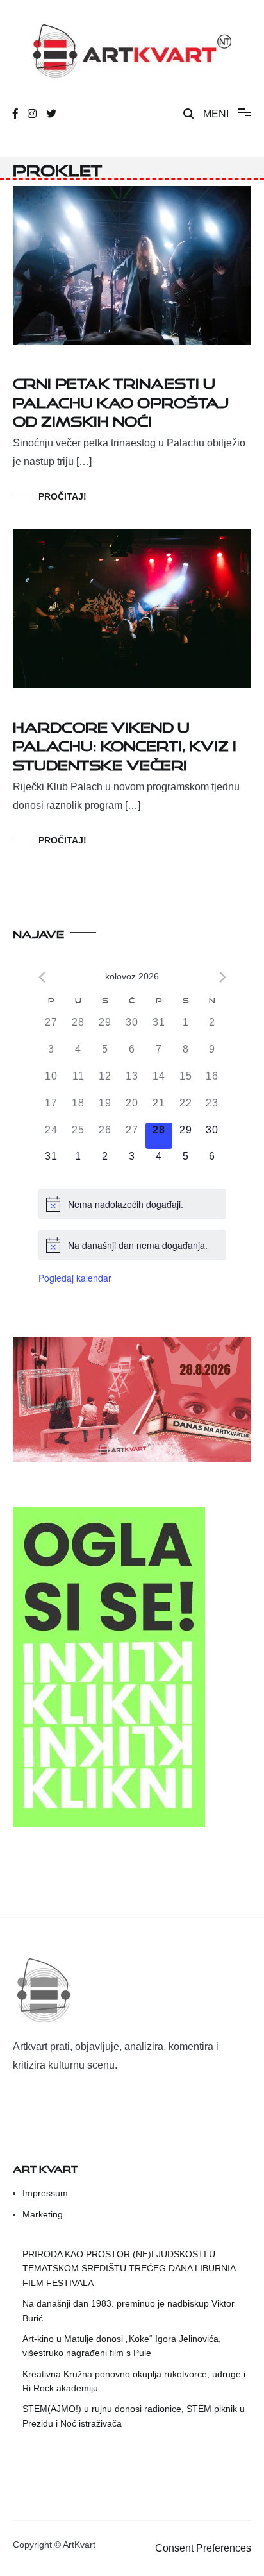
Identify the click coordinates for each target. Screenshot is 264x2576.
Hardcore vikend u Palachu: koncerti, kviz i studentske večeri (125, 743)
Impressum (45, 2193)
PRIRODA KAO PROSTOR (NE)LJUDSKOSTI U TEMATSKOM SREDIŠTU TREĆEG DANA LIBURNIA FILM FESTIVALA (129, 2268)
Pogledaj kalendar (75, 1278)
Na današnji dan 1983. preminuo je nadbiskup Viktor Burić (128, 2310)
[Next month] (223, 977)
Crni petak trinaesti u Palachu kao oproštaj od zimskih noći (121, 400)
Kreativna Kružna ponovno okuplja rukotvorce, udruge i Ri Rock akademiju (134, 2381)
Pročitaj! (62, 496)
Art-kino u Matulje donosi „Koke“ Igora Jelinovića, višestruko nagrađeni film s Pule (122, 2346)
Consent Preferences (203, 2548)
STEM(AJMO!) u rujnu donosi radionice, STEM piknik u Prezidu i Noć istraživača (134, 2416)
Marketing (43, 2214)
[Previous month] (42, 977)
